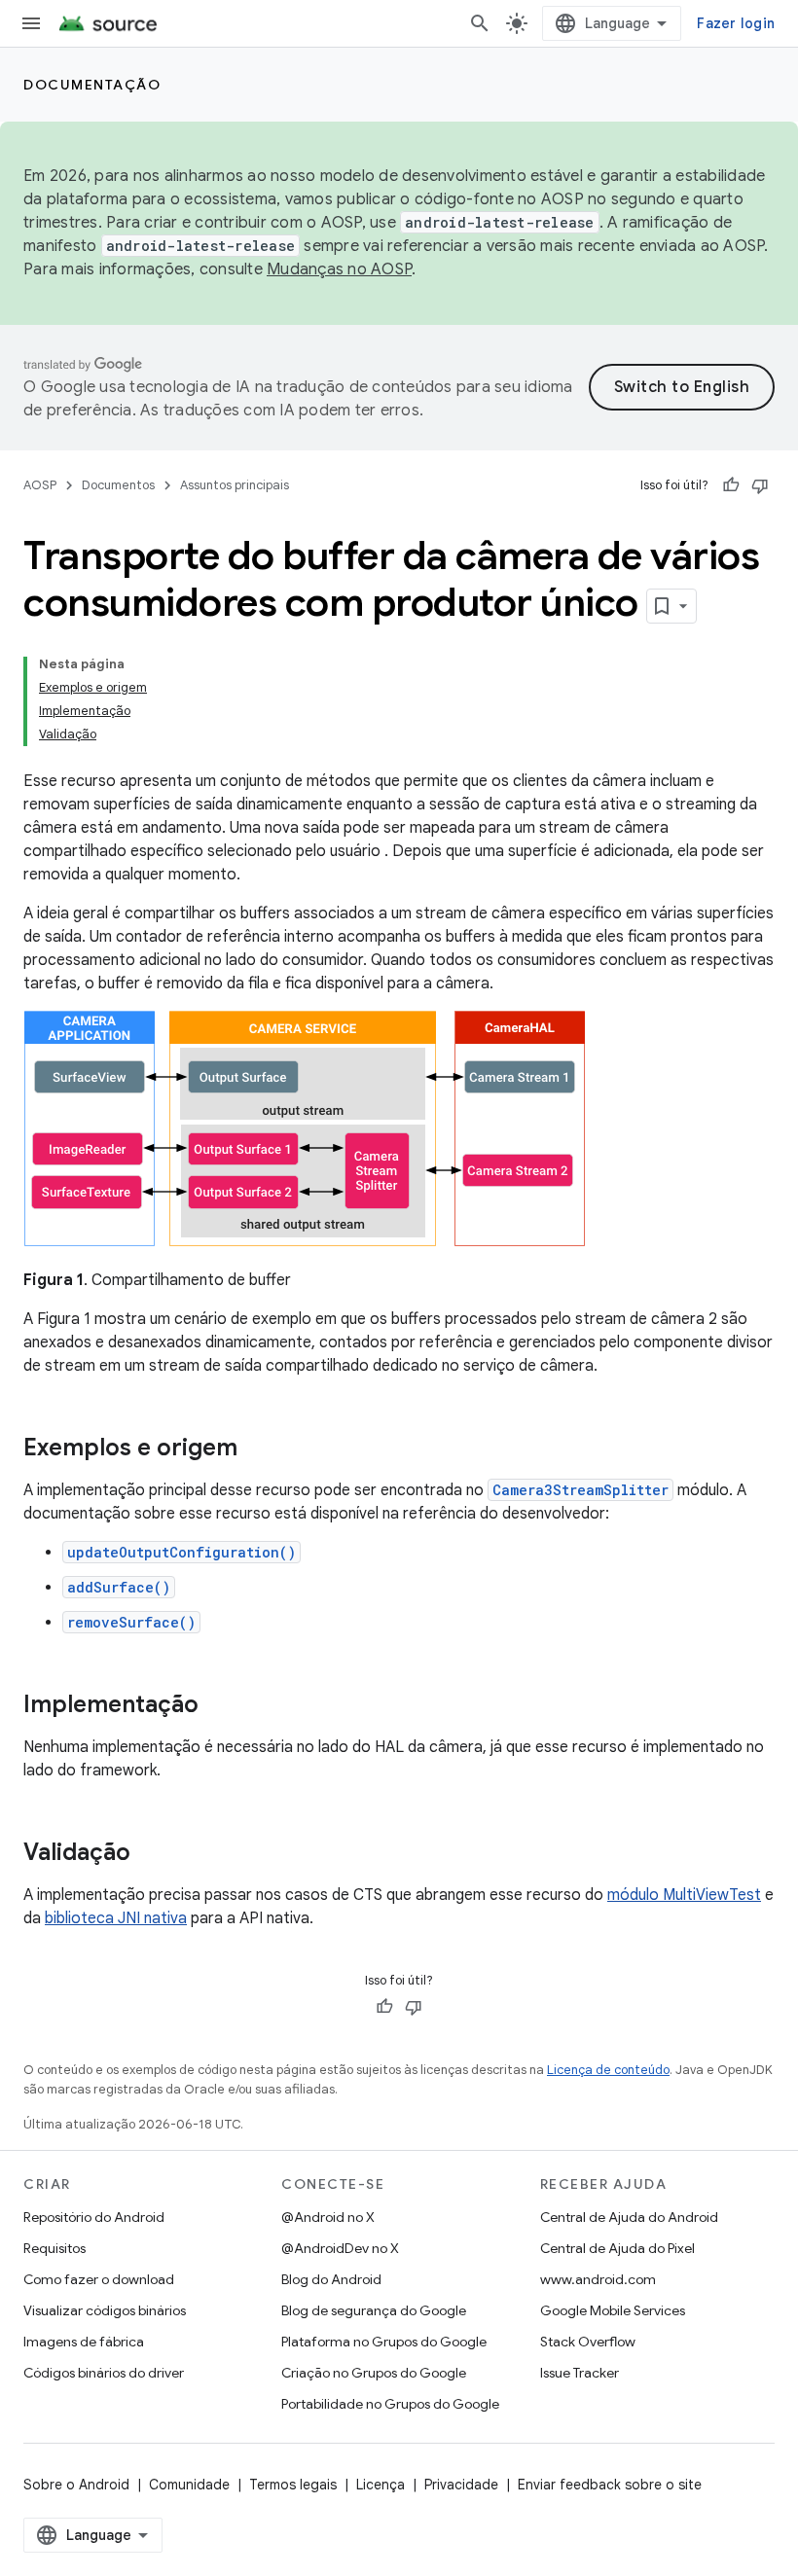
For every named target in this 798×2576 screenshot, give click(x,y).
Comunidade (189, 2485)
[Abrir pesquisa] (480, 23)
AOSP (40, 485)
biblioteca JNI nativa (116, 1918)
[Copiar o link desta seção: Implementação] (218, 1706)
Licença (381, 2485)
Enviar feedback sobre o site (610, 2485)
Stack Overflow (588, 2342)
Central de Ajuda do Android (629, 2217)
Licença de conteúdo (608, 2070)
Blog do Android (331, 2279)
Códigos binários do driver (104, 2373)
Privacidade (461, 2485)
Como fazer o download (99, 2279)
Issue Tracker (580, 2373)
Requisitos (54, 2248)
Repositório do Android (94, 2217)
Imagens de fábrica (84, 2342)
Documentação (92, 85)
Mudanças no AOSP (339, 269)
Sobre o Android (76, 2485)
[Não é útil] (760, 485)
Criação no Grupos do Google (374, 2373)
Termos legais (293, 2485)
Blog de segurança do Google (374, 2310)
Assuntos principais (235, 485)
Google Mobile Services (613, 2310)
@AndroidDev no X (340, 2248)
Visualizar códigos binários (105, 2310)
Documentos (118, 485)
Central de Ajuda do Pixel (617, 2248)
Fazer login (736, 23)
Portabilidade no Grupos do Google (390, 2404)
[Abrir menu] (31, 23)
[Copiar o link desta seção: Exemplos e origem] (257, 1449)
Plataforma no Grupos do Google (384, 2342)
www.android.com (598, 2279)
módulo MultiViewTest (684, 1895)
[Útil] (731, 485)
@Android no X (328, 2217)
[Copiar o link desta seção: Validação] (150, 1854)
